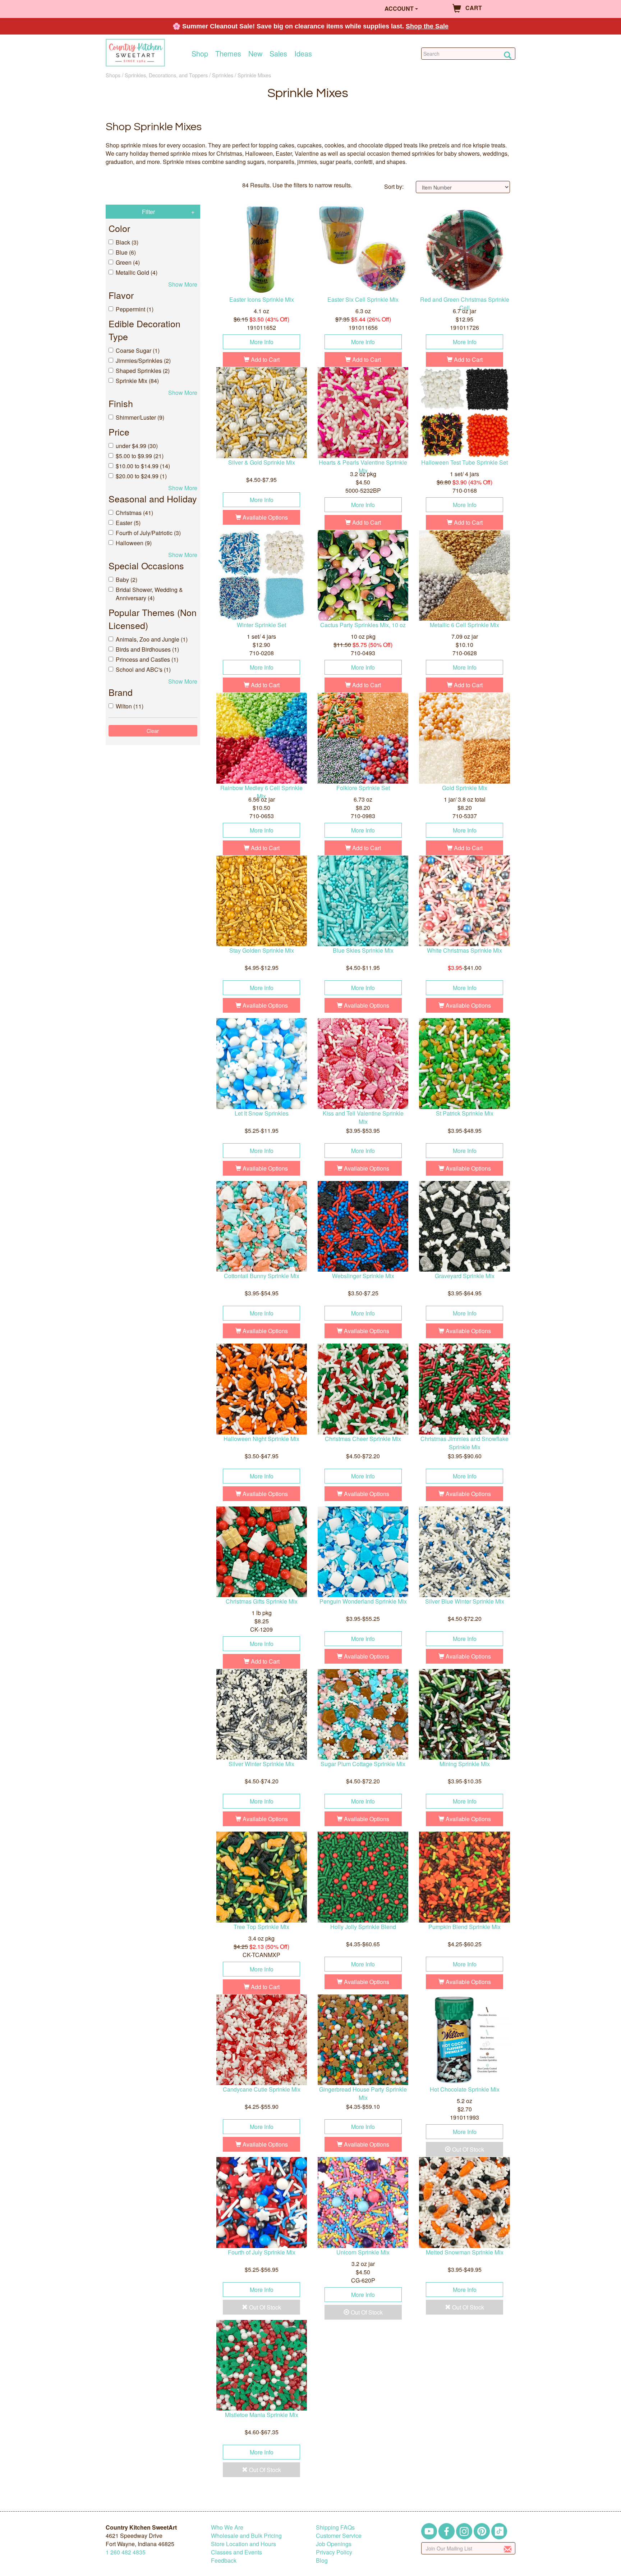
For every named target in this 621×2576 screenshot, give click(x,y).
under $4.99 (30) (137, 446)
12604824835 (126, 2552)
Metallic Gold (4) (137, 272)
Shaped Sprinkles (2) (143, 371)
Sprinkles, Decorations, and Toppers (166, 75)
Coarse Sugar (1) (138, 350)
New (255, 54)
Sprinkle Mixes (254, 75)
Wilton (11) (130, 706)
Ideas (303, 54)
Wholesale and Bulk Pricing (246, 2536)
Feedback (224, 2560)
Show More (183, 284)
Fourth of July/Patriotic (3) (148, 533)
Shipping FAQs (335, 2527)
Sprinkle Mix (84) (137, 381)
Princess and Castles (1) (147, 659)
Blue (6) (126, 252)
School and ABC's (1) (143, 669)
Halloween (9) (134, 543)
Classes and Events (236, 2552)
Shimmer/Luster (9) (140, 417)
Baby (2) (126, 580)
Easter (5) (128, 523)
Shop (200, 54)
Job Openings (334, 2544)
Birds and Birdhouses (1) (147, 649)
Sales (278, 54)
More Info (262, 342)
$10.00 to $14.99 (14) (143, 466)
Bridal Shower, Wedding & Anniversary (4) (149, 594)
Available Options (264, 517)
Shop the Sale (427, 26)
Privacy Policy (334, 2552)
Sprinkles (223, 75)
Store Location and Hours (243, 2544)
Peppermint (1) (135, 309)
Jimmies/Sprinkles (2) (143, 361)
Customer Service (339, 2536)
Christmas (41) (134, 513)
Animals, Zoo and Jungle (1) (152, 639)
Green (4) (128, 262)
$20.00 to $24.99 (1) (141, 476)
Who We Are (227, 2527)
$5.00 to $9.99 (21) (140, 456)
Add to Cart (264, 359)
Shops (113, 75)
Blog (322, 2560)
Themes (228, 54)
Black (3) (127, 242)
